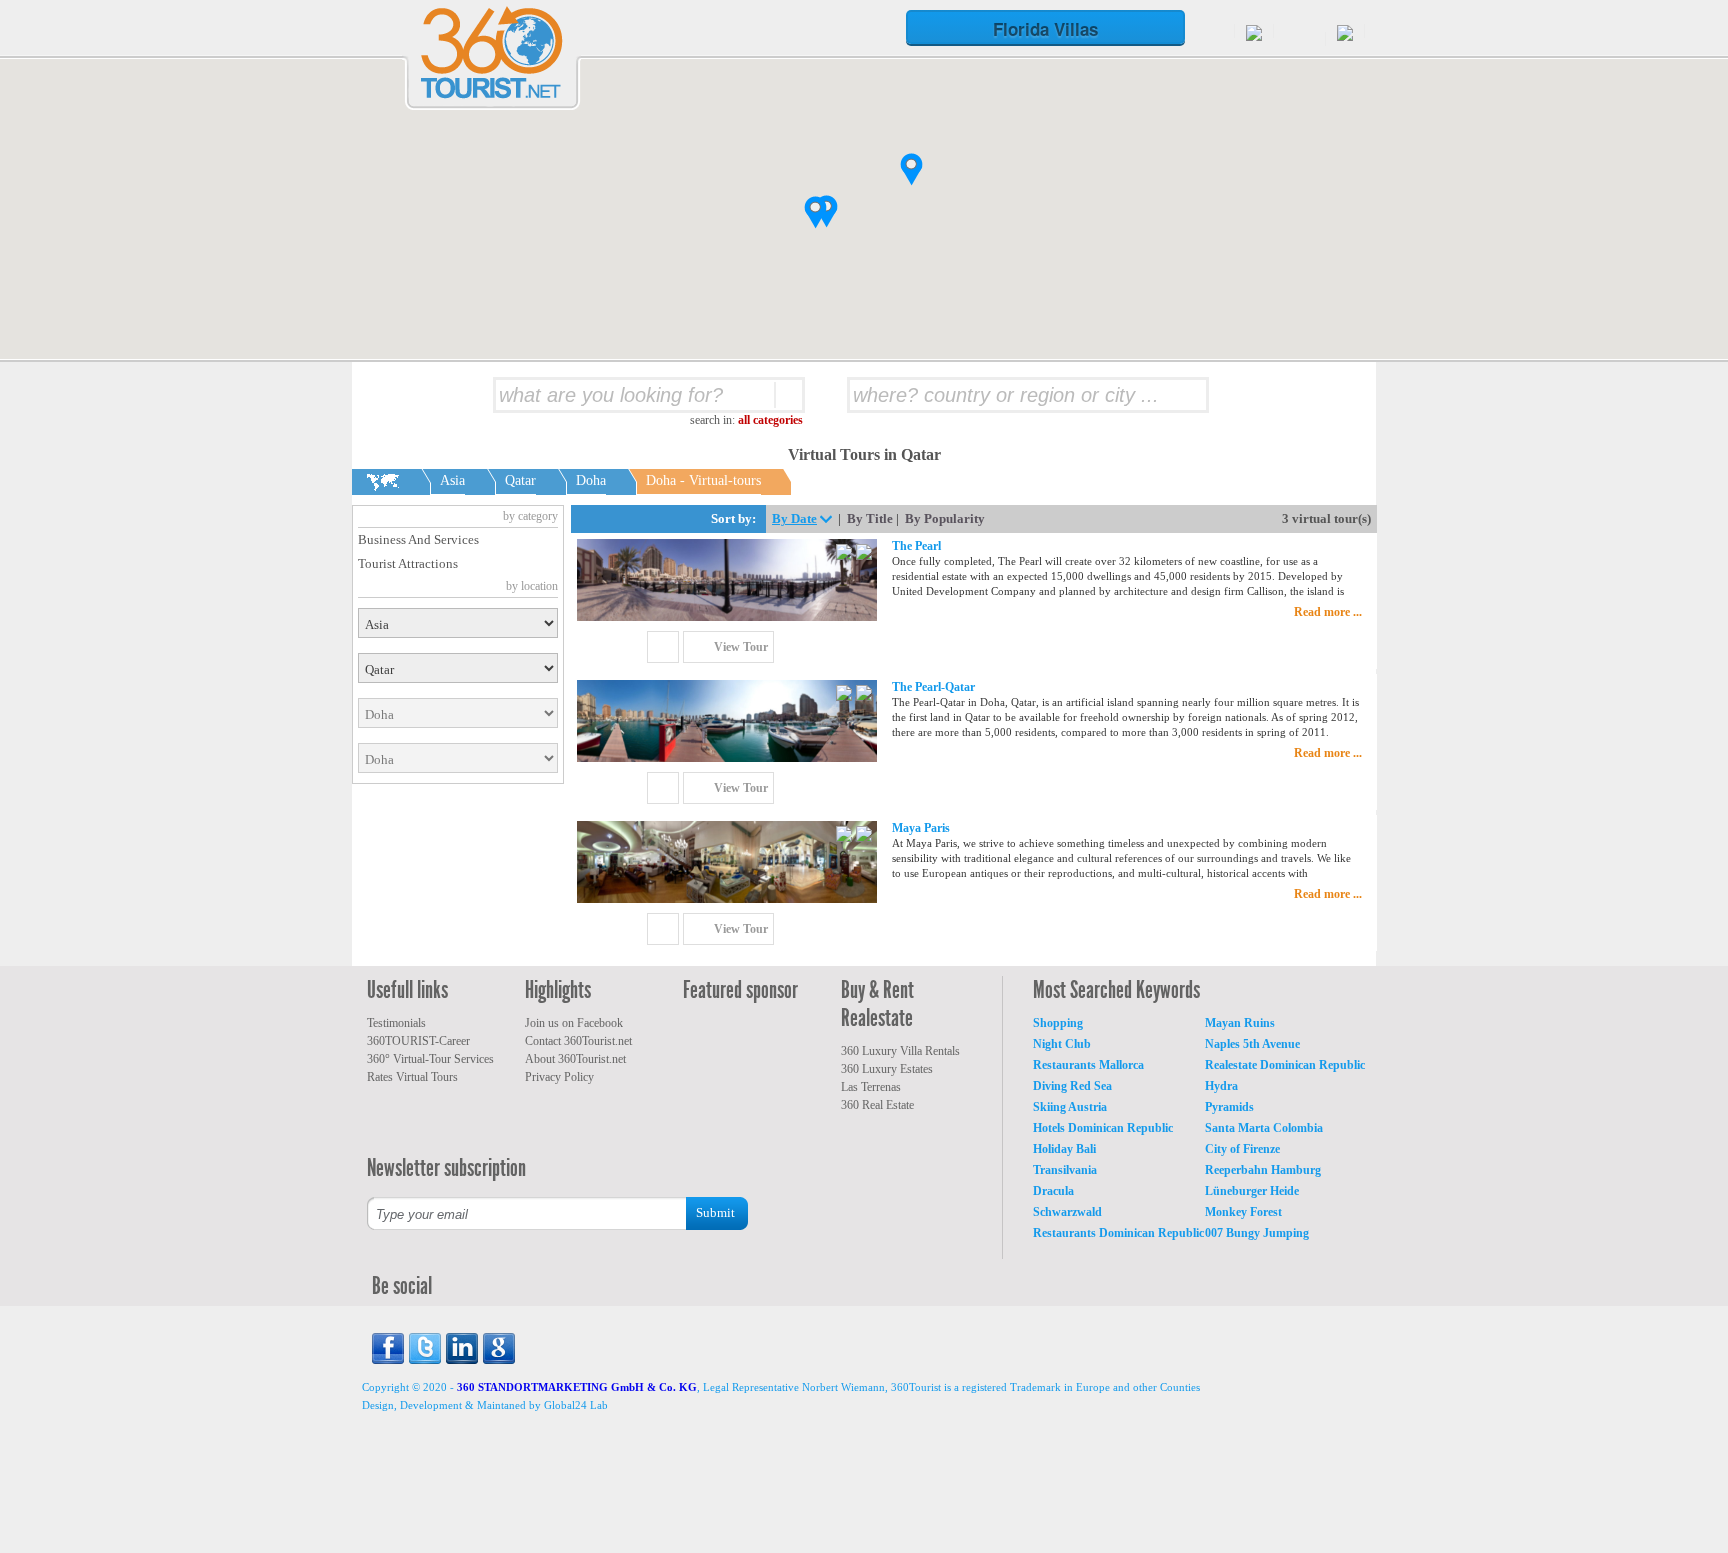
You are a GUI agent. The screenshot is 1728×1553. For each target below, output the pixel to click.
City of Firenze (1242, 1149)
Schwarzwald (1067, 1212)
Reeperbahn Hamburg (1263, 1170)
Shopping (1058, 1023)
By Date (794, 518)
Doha (591, 480)
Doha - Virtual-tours (703, 480)
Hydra (1221, 1086)
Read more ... (1328, 612)
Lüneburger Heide (1252, 1191)
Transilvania (1065, 1170)
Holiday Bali (1064, 1149)
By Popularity (945, 518)
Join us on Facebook (574, 1023)
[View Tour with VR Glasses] (846, 554)
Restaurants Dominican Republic (1118, 1233)
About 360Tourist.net (575, 1059)
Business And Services (418, 539)
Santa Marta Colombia (1264, 1128)
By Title (870, 518)
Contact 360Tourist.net (578, 1041)
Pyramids (1229, 1107)
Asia (452, 480)
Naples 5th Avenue (1252, 1044)
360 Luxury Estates (887, 1069)
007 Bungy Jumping (1257, 1233)
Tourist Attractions (408, 563)
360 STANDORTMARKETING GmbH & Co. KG (577, 1387)
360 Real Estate (877, 1105)
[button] (815, 212)
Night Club (1062, 1044)
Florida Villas (1045, 29)
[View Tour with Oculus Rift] (864, 554)
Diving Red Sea (1072, 1086)
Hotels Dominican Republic (1103, 1128)
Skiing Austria (1070, 1107)
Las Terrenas (871, 1087)
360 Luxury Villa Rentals (900, 1051)
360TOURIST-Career (418, 1041)
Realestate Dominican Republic (1285, 1065)
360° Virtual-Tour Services (430, 1059)
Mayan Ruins (1240, 1023)
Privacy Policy (559, 1077)
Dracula (1053, 1191)
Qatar (520, 480)
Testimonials (396, 1023)
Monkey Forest (1243, 1212)
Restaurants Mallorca (1088, 1065)
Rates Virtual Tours (412, 1077)
